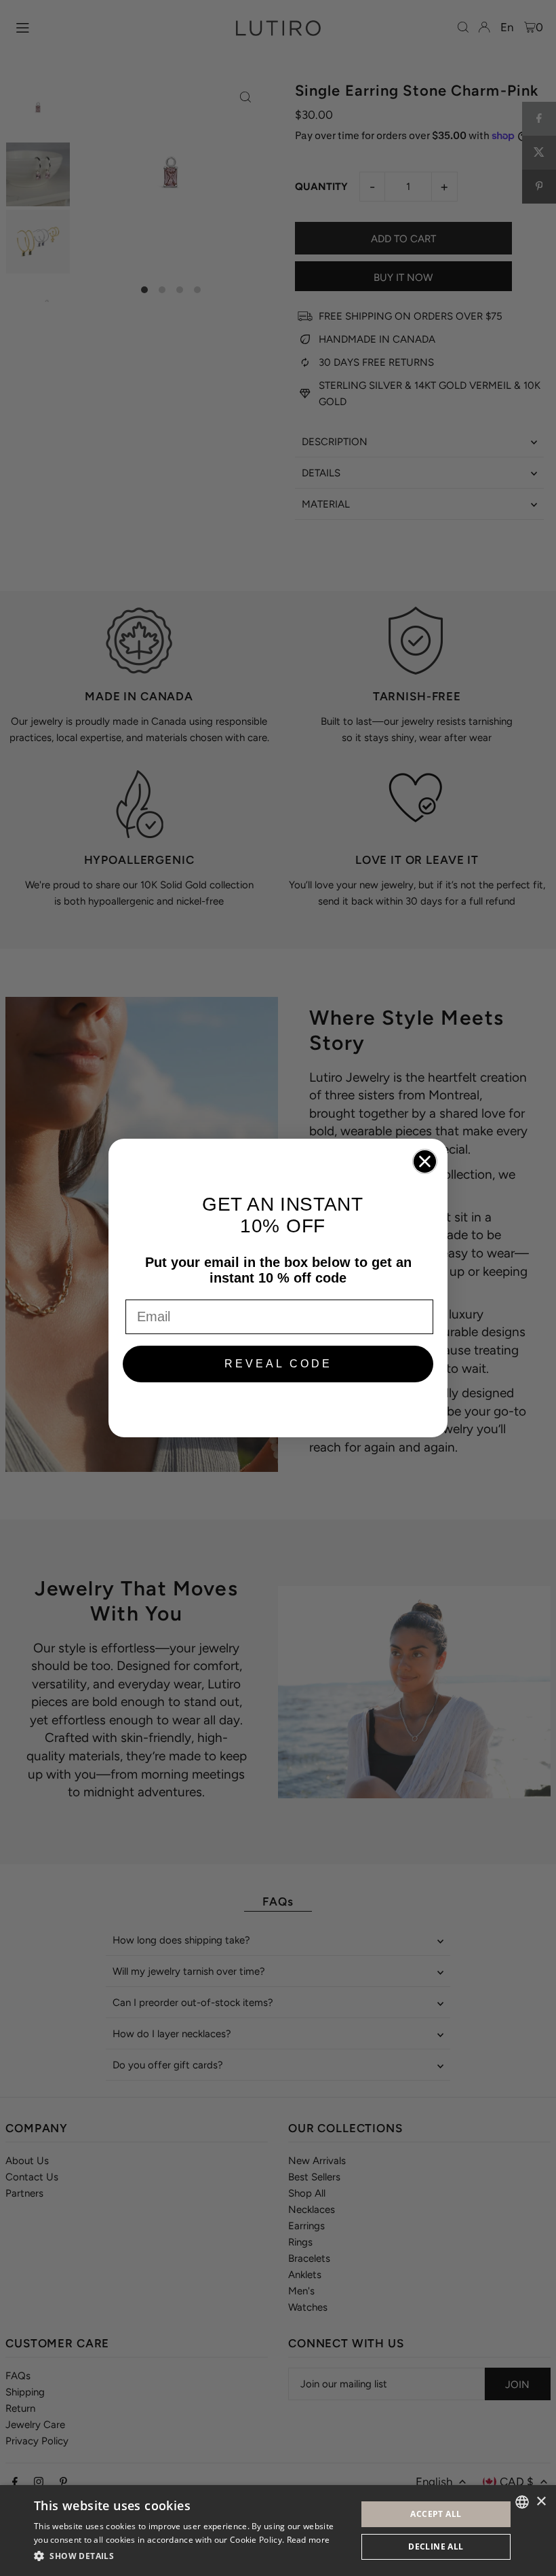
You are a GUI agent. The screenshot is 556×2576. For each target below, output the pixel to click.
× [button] (541, 2502)
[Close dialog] (425, 1161)
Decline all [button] (436, 2546)
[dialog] (278, 2531)
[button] (191, 2556)
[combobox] (522, 2502)
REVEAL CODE (278, 1364)
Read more (309, 2540)
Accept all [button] (436, 2514)
